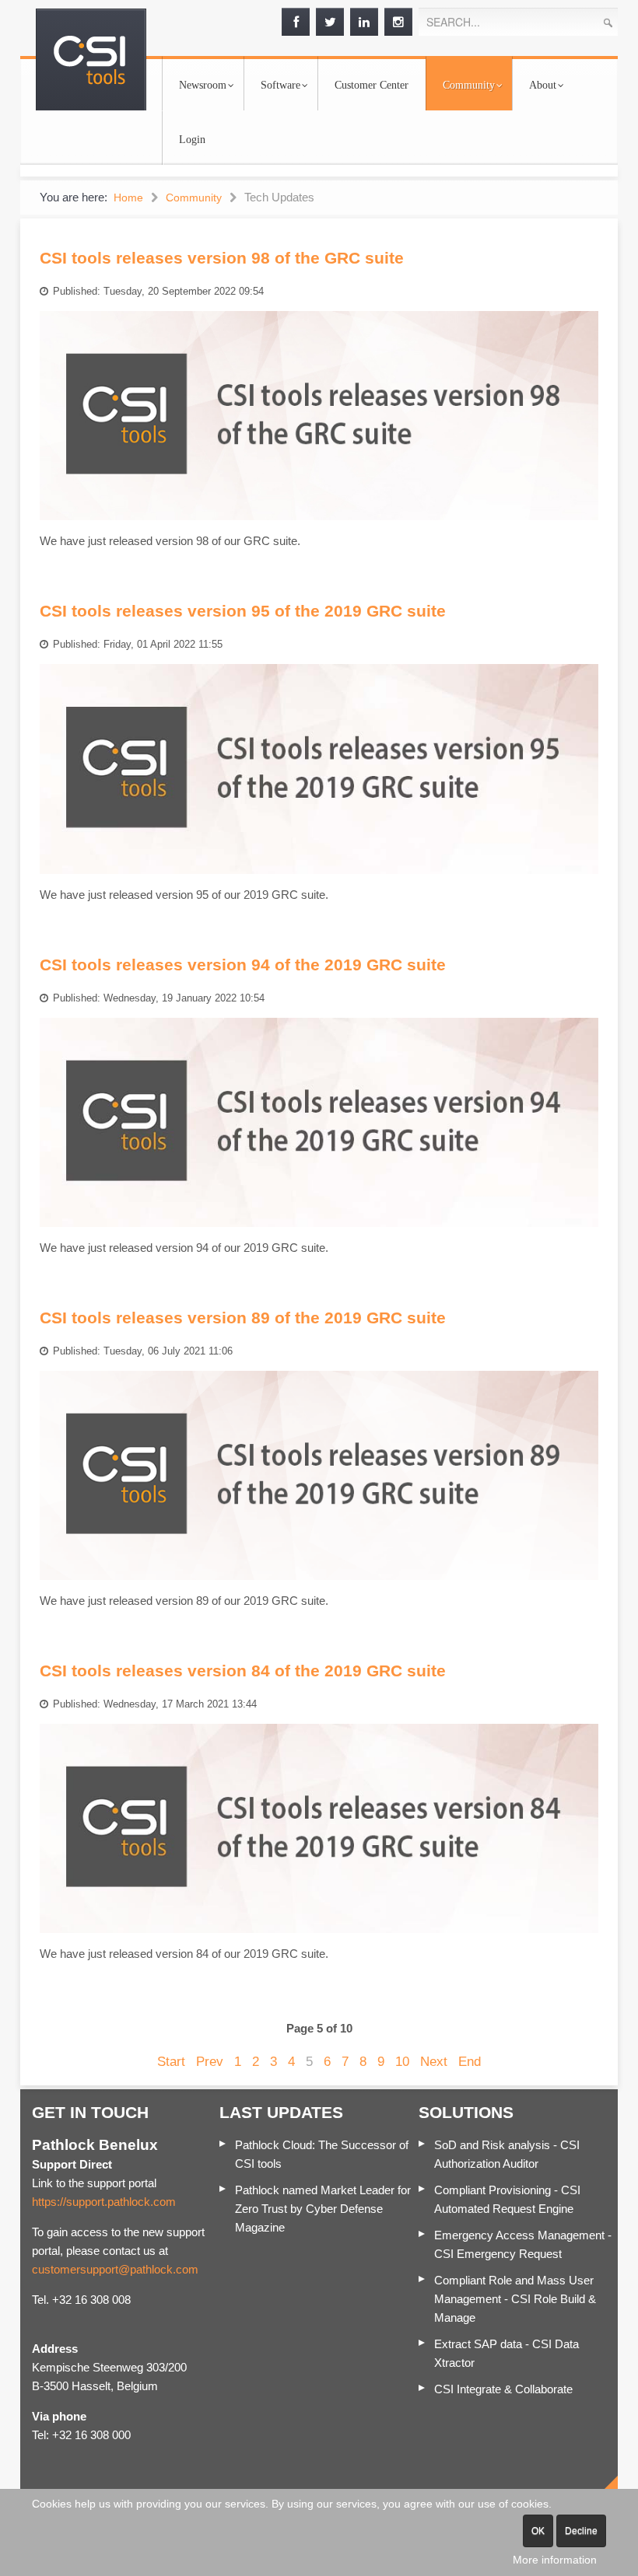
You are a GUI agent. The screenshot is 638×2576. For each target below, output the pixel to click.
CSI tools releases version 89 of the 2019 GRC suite (243, 1318)
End (470, 2061)
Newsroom (203, 85)
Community (469, 85)
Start (171, 2061)
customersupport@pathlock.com (115, 2269)
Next (434, 2061)
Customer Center (372, 85)
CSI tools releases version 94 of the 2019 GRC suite (243, 965)
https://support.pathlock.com (104, 2202)
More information (555, 2560)
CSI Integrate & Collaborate (503, 2389)
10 (402, 2061)
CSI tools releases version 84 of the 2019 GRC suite (243, 1671)
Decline (581, 2531)
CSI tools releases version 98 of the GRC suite (222, 258)
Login (192, 140)
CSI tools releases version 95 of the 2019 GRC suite (243, 611)
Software (280, 85)
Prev (210, 2061)
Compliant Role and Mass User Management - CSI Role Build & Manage (515, 2299)
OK (538, 2531)
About (543, 85)
